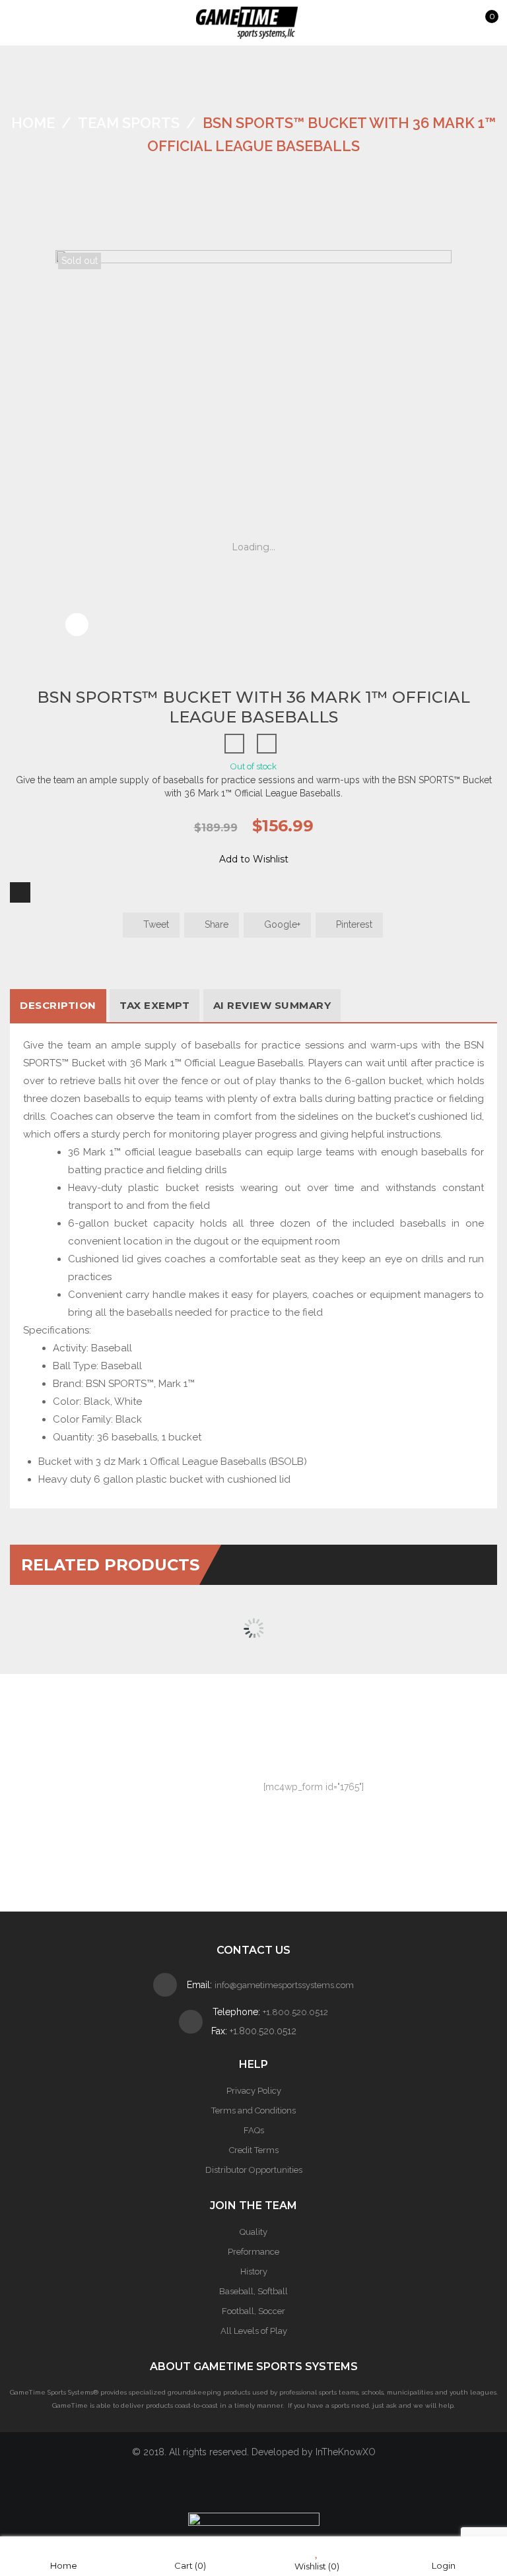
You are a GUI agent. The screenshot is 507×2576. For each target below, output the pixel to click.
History (254, 2271)
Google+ (281, 924)
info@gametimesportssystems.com (284, 1985)
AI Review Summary (272, 1005)
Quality (253, 2232)
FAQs (254, 2130)
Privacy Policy (254, 2091)
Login (444, 2565)
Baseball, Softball (253, 2291)
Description (58, 1005)
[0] (479, 24)
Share (215, 924)
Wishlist (317, 2566)
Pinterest (353, 924)
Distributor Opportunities (254, 2170)
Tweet (155, 924)
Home (33, 123)
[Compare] (20, 892)
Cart (190, 2565)
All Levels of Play (254, 2331)
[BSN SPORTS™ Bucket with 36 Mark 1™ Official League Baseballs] (77, 639)
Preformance (253, 2252)
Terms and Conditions (253, 2110)
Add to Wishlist (254, 859)
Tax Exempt (154, 1005)
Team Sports (129, 123)
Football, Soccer (253, 2311)
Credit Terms (254, 2150)
